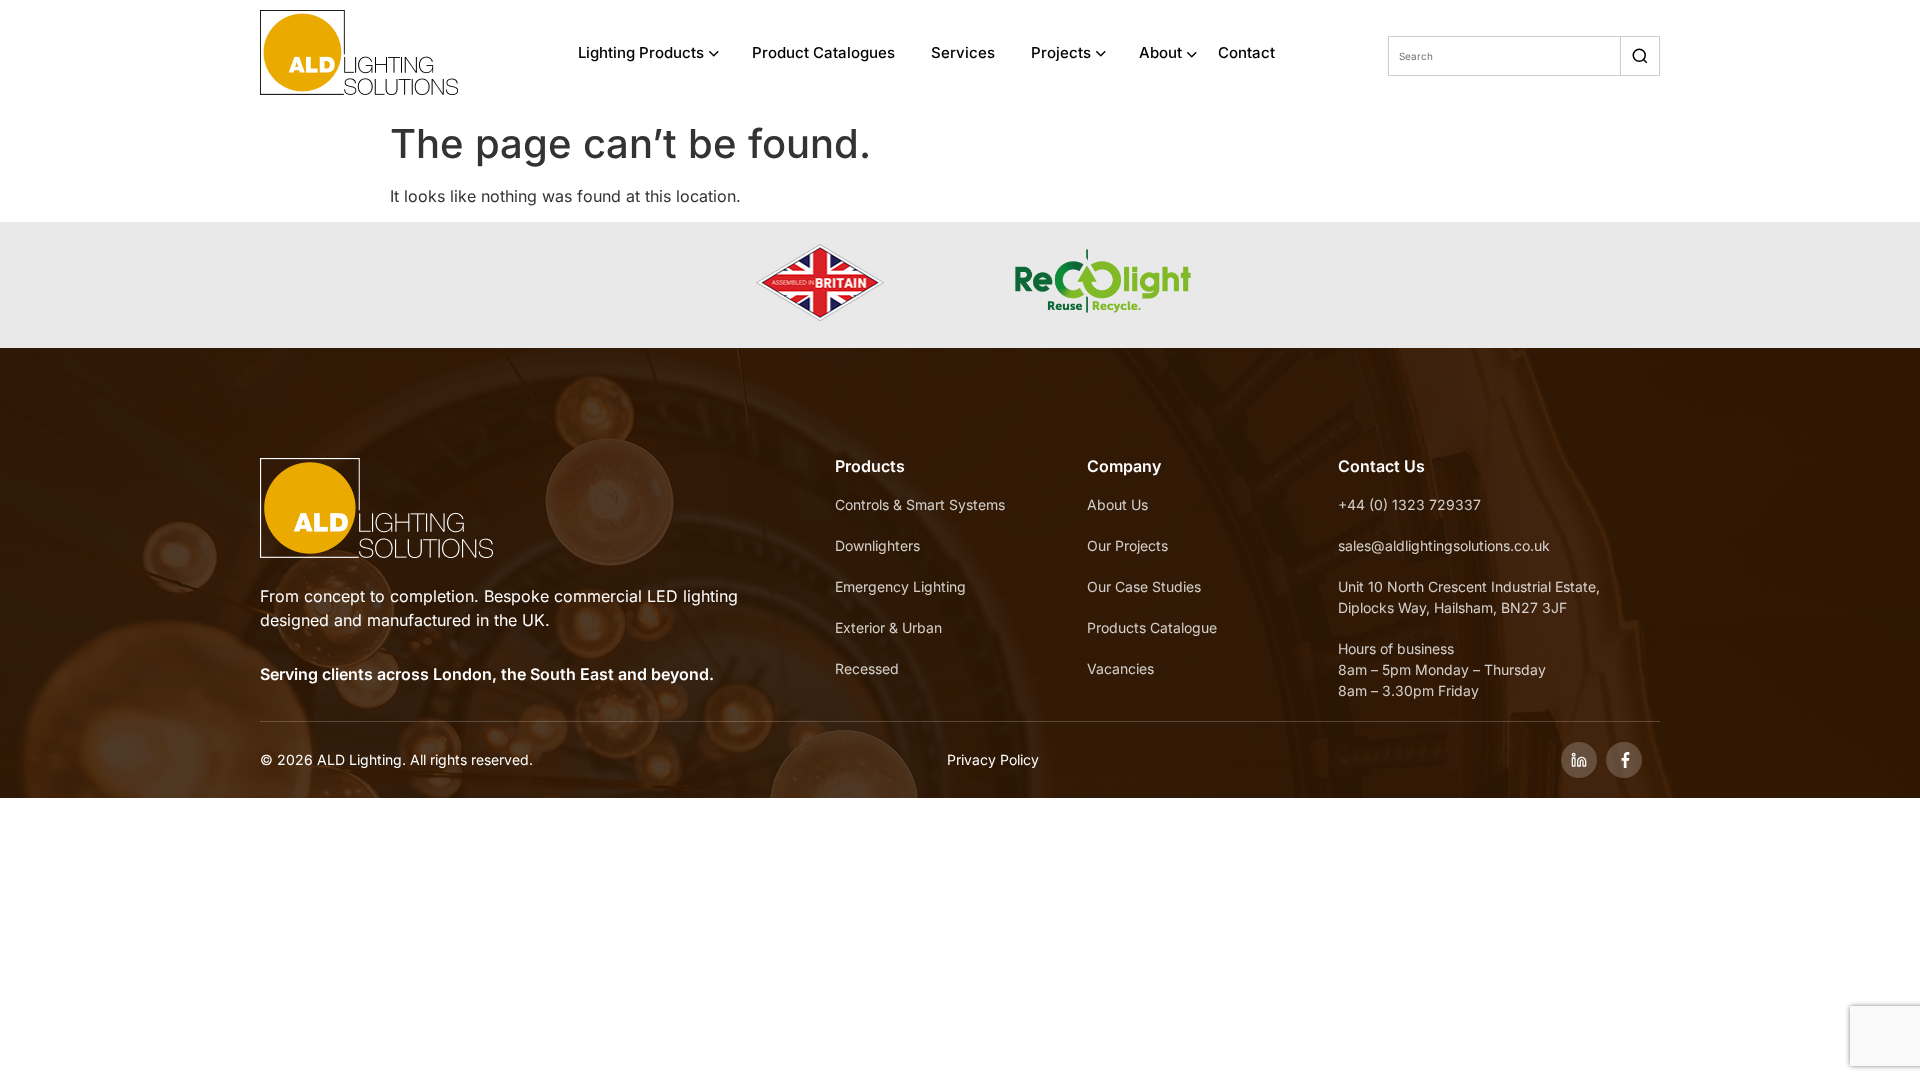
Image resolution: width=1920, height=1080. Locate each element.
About (1160, 52)
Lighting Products (641, 52)
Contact (1246, 52)
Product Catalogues (823, 52)
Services (963, 52)
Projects (1061, 52)
